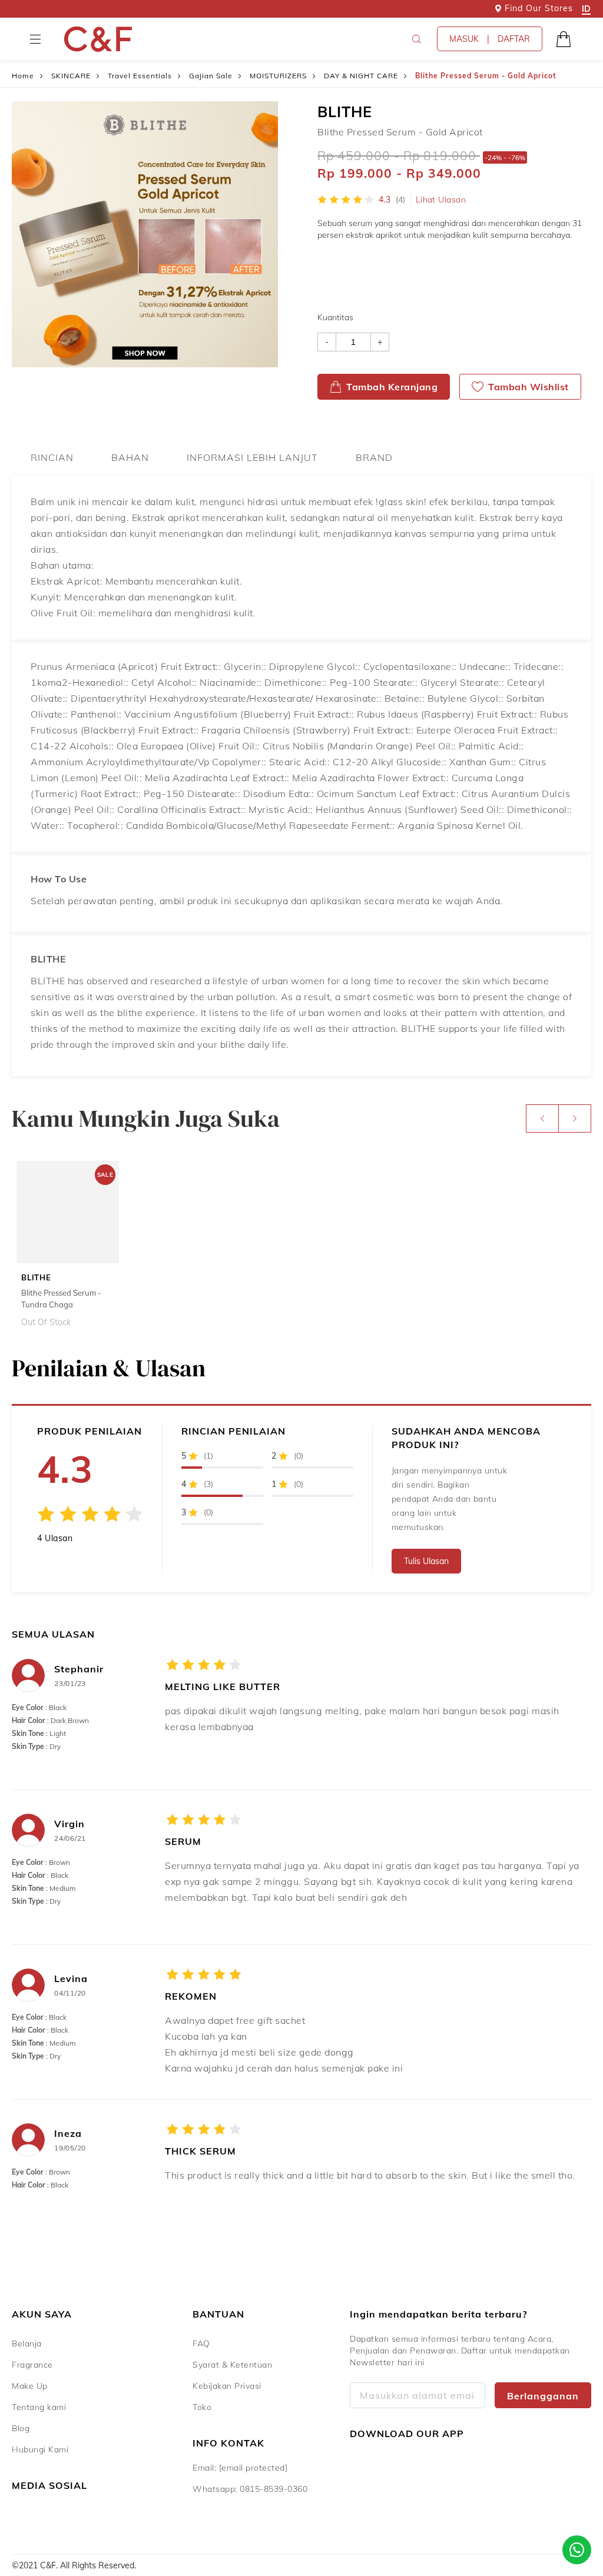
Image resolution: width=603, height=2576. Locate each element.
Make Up (30, 2386)
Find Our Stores (539, 8)
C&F (98, 39)
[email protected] (254, 2468)
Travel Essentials (140, 76)
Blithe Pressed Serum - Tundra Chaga (61, 1299)
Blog (21, 2428)
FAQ (201, 2343)
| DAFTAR (490, 39)
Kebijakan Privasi (227, 2386)
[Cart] (564, 39)
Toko (202, 2407)
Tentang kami (39, 2407)
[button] (35, 39)
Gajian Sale (211, 76)
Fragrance (32, 2365)
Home (23, 76)
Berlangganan (543, 2396)
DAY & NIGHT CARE (361, 76)
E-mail (418, 2395)
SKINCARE (71, 76)
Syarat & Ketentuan (232, 2365)
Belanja (27, 2343)
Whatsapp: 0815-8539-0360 (250, 2489)
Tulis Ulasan (426, 1561)
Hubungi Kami (40, 2449)
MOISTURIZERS (278, 76)
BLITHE (345, 112)
